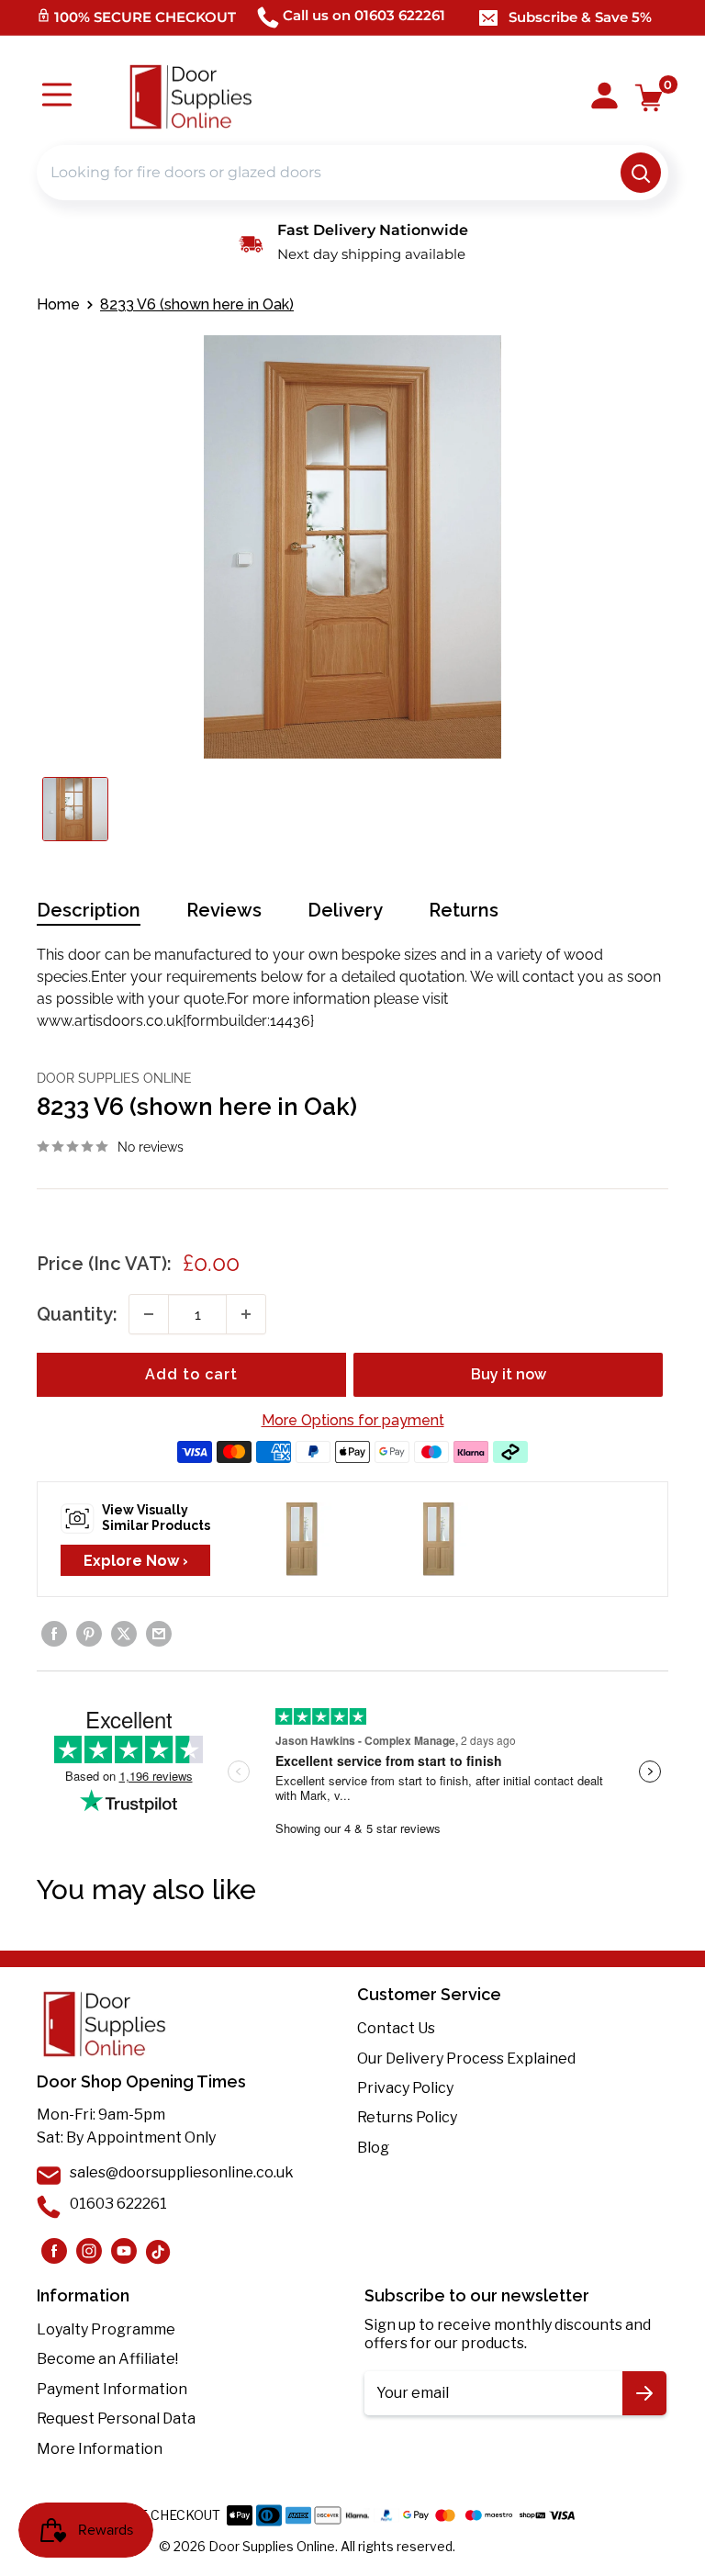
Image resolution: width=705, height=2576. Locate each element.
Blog (373, 2148)
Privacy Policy (405, 2088)
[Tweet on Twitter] (124, 1634)
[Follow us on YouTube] (124, 2251)
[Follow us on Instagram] (54, 2251)
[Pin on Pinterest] (89, 1634)
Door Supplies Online (114, 1078)
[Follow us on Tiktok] (159, 2251)
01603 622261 (118, 2204)
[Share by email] (159, 1634)
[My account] (604, 97)
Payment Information (112, 2389)
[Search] (641, 173)
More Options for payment (353, 1420)
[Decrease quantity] (149, 1314)
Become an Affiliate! (107, 2359)
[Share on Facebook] (54, 1634)
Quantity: (77, 1314)
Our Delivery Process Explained (466, 2059)
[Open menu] (57, 97)
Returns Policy (407, 2117)
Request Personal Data (116, 2419)
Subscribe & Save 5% (580, 17)
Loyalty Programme (106, 2329)
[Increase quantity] (246, 1314)
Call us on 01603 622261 (364, 15)
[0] (649, 98)
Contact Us (396, 2028)
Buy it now (509, 1374)
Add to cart (191, 1374)
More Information (100, 2449)
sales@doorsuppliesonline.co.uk (182, 2172)
